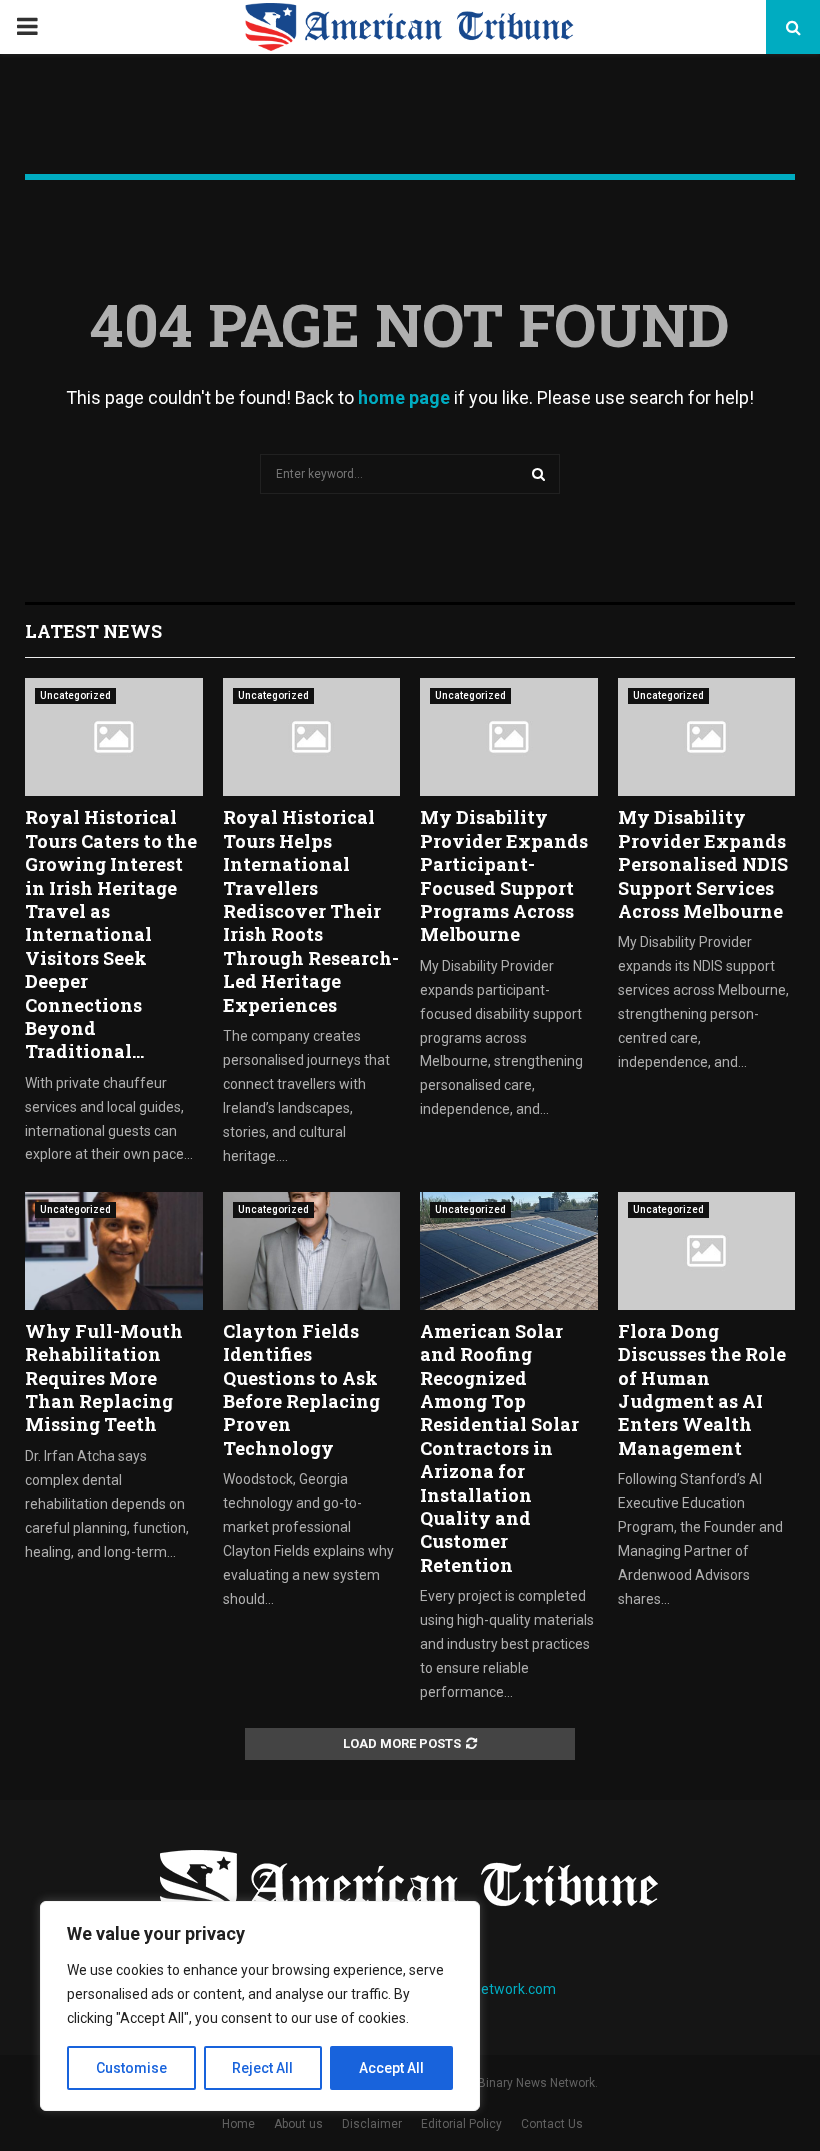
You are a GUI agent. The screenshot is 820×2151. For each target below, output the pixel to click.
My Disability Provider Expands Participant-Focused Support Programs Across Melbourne (504, 875)
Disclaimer (372, 2124)
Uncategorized (75, 695)
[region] (260, 2006)
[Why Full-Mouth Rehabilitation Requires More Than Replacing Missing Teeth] (114, 1251)
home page (404, 397)
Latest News (93, 631)
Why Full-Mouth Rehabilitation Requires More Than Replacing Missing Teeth (104, 1378)
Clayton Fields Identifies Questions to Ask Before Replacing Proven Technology (301, 1389)
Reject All (262, 2068)
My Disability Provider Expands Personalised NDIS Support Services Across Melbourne (703, 864)
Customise (131, 2068)
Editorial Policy (461, 2124)
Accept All (391, 2068)
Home (238, 2124)
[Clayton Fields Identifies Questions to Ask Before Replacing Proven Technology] (312, 1251)
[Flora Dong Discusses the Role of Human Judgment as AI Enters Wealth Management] (707, 1251)
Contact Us (552, 2124)
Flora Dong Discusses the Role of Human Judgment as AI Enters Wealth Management (702, 1389)
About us (298, 2124)
